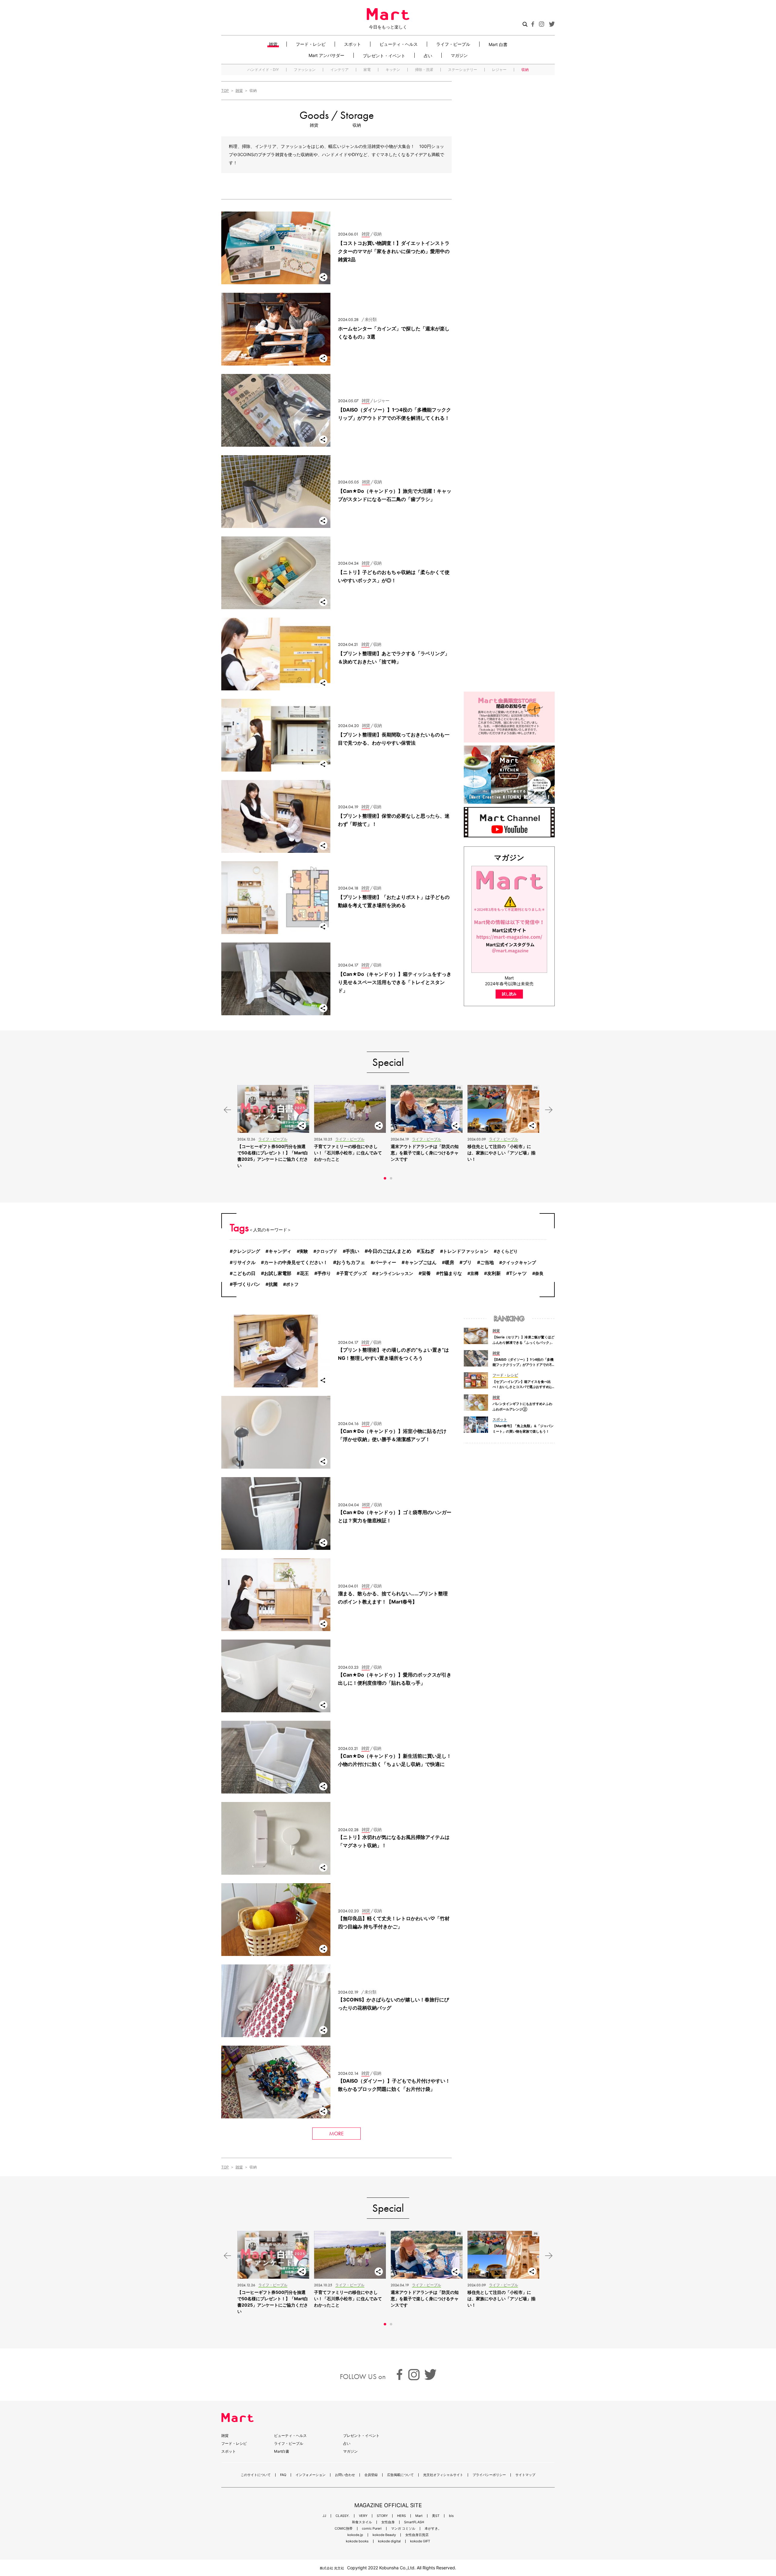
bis (451, 2516)
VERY (363, 2516)
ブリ (467, 1262)
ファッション (305, 70)
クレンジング (246, 1251)
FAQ (283, 2475)
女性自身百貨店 (417, 2535)
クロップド (327, 1251)
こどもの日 (244, 1273)
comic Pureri (372, 2529)
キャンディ (280, 1251)
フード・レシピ (311, 44)
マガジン (459, 55)
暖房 (450, 1263)
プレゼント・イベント (384, 55)
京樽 (474, 1273)
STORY (382, 2516)
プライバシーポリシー (489, 2475)
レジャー (499, 70)
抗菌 (273, 1284)
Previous (227, 1110)
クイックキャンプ (519, 1262)
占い (428, 55)
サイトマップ (525, 2475)
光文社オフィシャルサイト (443, 2475)
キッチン (393, 70)
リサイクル (244, 1263)
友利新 (494, 1273)
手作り (324, 1273)
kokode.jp (355, 2535)
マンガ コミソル (403, 2529)
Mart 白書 (498, 44)
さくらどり (507, 1251)
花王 (304, 1273)
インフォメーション (311, 2475)
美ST (436, 2516)
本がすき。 (433, 2529)
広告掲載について (400, 2475)
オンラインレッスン (394, 1273)
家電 (367, 70)
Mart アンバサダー (326, 55)
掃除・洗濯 (424, 70)
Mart (419, 2516)
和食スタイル (362, 2522)
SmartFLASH (414, 2522)
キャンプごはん (421, 1262)
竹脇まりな (451, 1273)
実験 (304, 1251)
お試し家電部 (278, 1273)
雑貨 (273, 44)
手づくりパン (246, 1284)
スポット (353, 44)
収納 (525, 70)
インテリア (339, 70)
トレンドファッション (466, 1251)
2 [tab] (391, 1178)
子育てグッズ (353, 1273)
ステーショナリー (463, 70)
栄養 (426, 1273)
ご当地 (487, 1262)
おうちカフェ (351, 1262)
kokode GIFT (420, 2541)
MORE (336, 2133)
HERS (401, 2516)
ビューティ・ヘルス (399, 44)
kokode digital (389, 2541)
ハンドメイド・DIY (263, 70)
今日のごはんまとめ (390, 1251)
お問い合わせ (345, 2475)
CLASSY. (343, 2516)
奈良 (539, 1273)
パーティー (385, 1263)
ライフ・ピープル (453, 44)
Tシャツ (518, 1273)
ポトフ (292, 1284)
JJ (324, 2516)
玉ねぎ (427, 1251)
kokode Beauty (384, 2535)
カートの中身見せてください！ (296, 1263)
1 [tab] (385, 1178)
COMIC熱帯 (344, 2529)
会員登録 (371, 2475)
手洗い (352, 1251)
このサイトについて (256, 2475)
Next (549, 1110)
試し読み (509, 994)
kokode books (357, 2541)
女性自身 (388, 2522)
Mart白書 (282, 2451)
